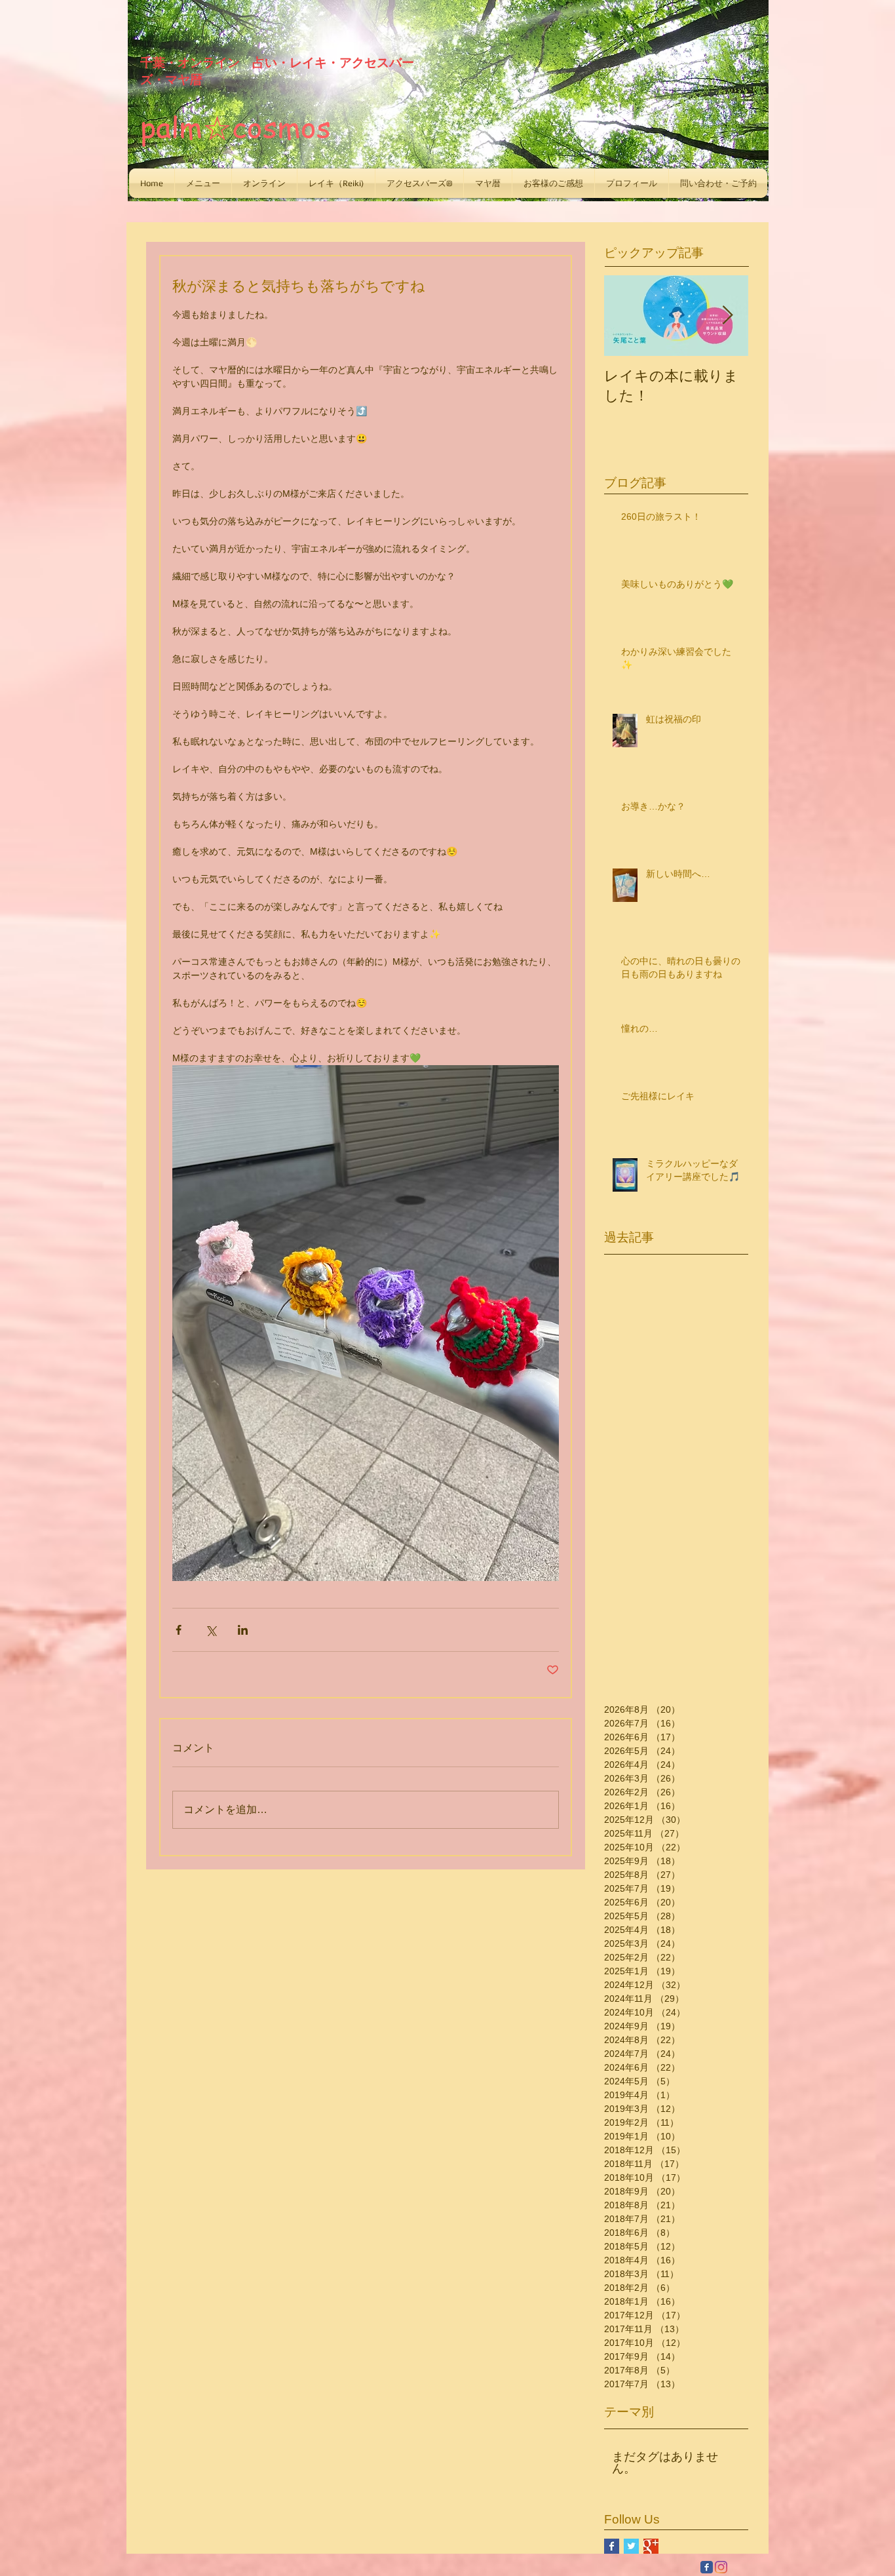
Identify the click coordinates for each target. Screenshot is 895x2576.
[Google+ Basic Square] (651, 2546)
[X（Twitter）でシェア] (211, 1630)
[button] (203, 183)
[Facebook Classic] (707, 2567)
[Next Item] (727, 316)
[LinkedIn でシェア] (243, 1630)
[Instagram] (721, 2567)
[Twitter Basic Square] (631, 2546)
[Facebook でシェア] (179, 1630)
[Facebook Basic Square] (612, 2546)
